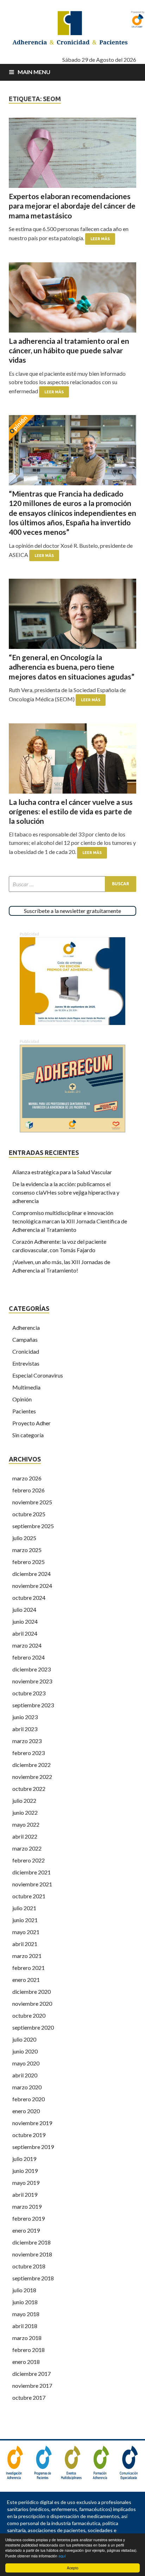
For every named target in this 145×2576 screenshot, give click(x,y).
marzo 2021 (27, 1956)
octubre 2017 (29, 2397)
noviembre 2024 (32, 1586)
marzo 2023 (27, 1741)
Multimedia (26, 1387)
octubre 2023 (29, 1693)
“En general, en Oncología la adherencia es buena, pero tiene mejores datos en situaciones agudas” (72, 667)
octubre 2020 (29, 2015)
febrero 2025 (29, 1562)
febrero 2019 (29, 2218)
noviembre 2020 (32, 2003)
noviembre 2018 (32, 2254)
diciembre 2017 (31, 2374)
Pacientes (24, 1411)
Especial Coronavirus (38, 1375)
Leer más (100, 239)
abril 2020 (25, 2075)
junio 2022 (25, 1812)
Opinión (22, 1399)
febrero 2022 (29, 1860)
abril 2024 (25, 1633)
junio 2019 (25, 2171)
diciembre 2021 (31, 1872)
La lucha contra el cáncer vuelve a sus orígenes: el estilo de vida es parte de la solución (71, 811)
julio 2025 (24, 1538)
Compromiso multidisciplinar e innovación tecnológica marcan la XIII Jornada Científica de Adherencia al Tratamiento (70, 1221)
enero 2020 (26, 2111)
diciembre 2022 (31, 1765)
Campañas (25, 1339)
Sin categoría (28, 1435)
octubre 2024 (29, 1598)
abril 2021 (25, 1944)
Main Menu (34, 72)
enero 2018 (26, 2362)
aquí (62, 2556)
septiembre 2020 (33, 2027)
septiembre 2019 (33, 2147)
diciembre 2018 (31, 2242)
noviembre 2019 (32, 2123)
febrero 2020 (29, 2099)
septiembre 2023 (33, 1705)
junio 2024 (25, 1621)
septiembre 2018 (33, 2278)
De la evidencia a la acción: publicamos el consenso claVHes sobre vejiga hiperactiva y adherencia (66, 1192)
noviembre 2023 (32, 1681)
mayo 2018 (26, 2314)
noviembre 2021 (32, 1884)
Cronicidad (26, 1351)
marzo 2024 (27, 1645)
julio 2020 (24, 2039)
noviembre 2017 (32, 2386)
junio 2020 (25, 2051)
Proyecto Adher (31, 1423)
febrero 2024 (29, 1657)
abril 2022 (25, 1836)
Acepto (73, 2568)
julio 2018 (24, 2290)
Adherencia (26, 1328)
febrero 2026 (29, 1490)
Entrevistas (26, 1363)
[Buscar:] (72, 884)
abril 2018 (25, 2326)
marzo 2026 (27, 1478)
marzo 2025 (27, 1550)
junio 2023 (25, 1717)
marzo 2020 (27, 2087)
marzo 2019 (27, 2206)
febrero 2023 (29, 1753)
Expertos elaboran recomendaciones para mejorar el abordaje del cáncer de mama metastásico (72, 206)
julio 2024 (24, 1609)
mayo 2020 (26, 2063)
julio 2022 (24, 1800)
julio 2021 (24, 1908)
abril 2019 (25, 2194)
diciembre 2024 (31, 1574)
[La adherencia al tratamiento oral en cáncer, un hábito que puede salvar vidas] (72, 297)
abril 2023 (25, 1729)
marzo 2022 (27, 1848)
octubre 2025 (29, 1514)
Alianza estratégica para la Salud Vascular (62, 1172)
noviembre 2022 (32, 1777)
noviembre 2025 (32, 1502)
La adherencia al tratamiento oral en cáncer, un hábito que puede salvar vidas (69, 350)
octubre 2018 (29, 2266)
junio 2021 (25, 1920)
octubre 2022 (29, 1789)
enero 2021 (26, 1980)
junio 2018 (25, 2302)
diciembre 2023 (31, 1669)
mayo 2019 (26, 2183)
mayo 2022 (26, 1824)
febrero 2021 (29, 1968)
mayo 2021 (26, 1932)
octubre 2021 (29, 1896)
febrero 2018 (29, 2350)
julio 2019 (24, 2159)
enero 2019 (26, 2230)
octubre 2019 (29, 2135)
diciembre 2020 (31, 1992)
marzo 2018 (27, 2338)
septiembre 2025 (33, 1526)
